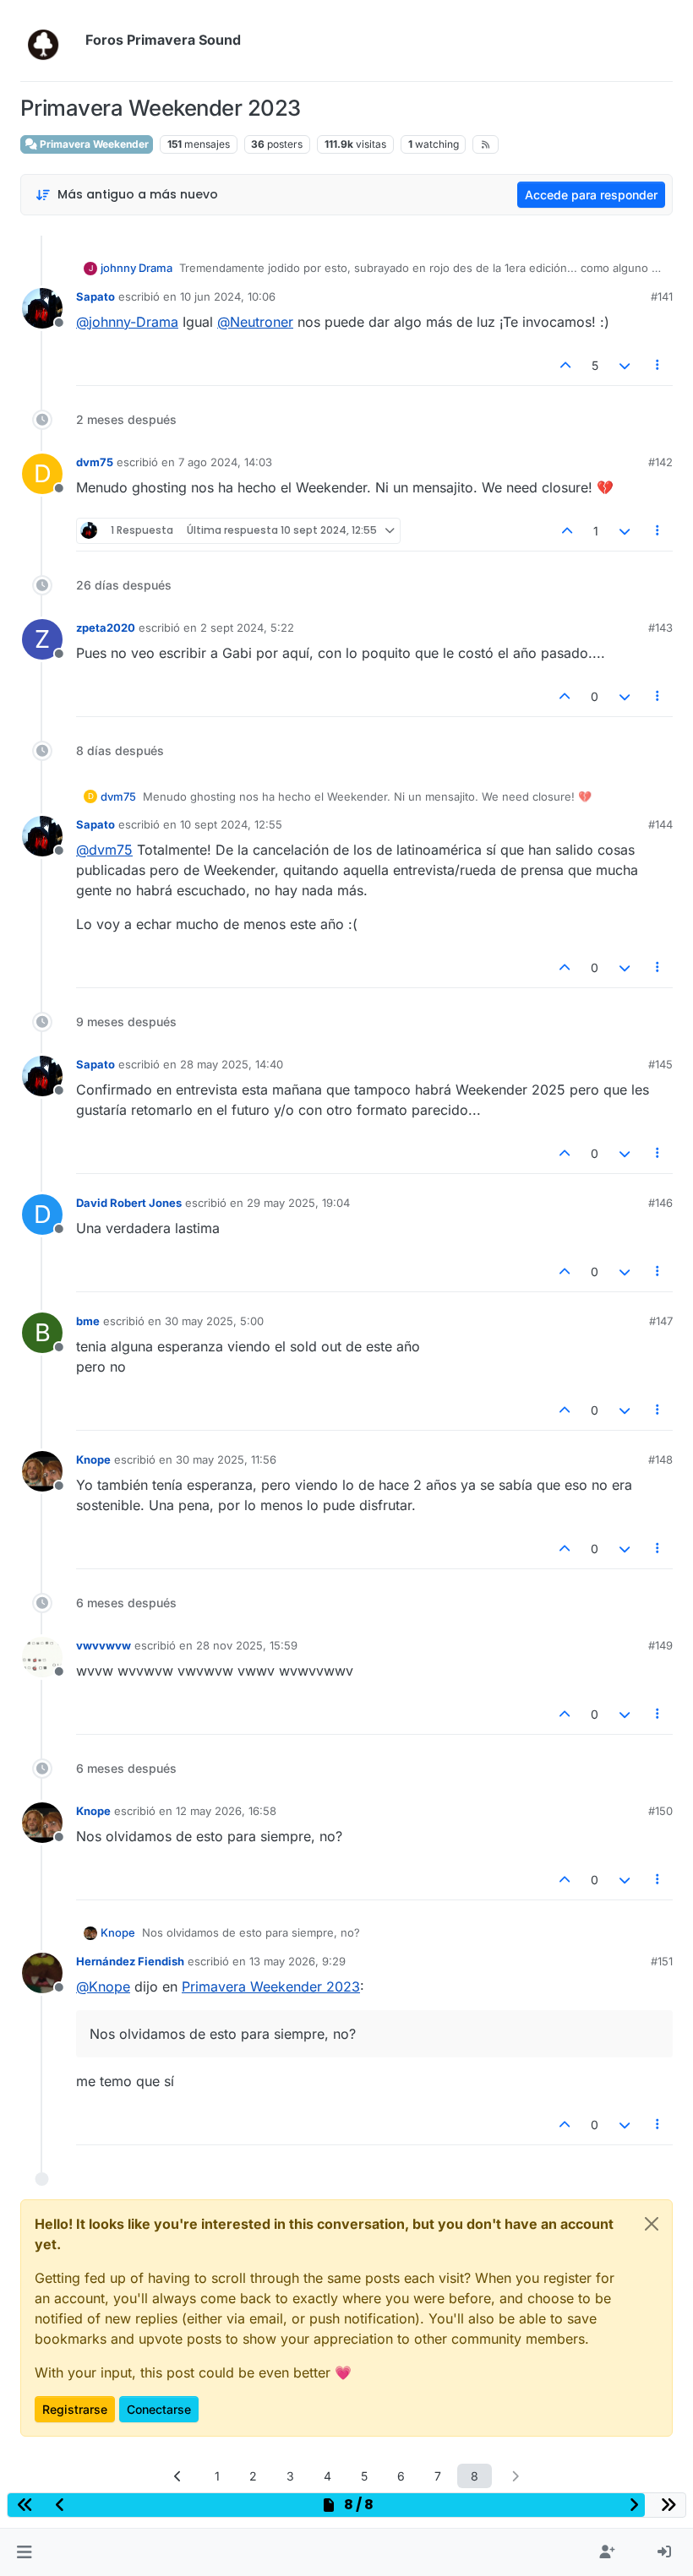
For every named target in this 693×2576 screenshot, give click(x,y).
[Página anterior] (178, 2476)
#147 (661, 1321)
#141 (662, 296)
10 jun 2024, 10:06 (228, 296)
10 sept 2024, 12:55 (231, 824)
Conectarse (159, 2409)
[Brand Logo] (49, 41)
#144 (660, 824)
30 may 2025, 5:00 (214, 1321)
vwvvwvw (104, 1645)
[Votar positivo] (566, 365)
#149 (660, 1645)
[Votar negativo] (625, 365)
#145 (660, 1064)
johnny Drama (136, 268)
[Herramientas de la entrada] (658, 365)
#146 (660, 1203)
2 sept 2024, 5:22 (247, 628)
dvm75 (95, 462)
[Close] (652, 2224)
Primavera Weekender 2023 (271, 1986)
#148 (660, 1459)
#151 (662, 1961)
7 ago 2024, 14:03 (225, 462)
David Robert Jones (129, 1203)
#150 (660, 1811)
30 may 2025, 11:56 (226, 1459)
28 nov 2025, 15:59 (247, 1645)
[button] (24, 2552)
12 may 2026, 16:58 (226, 1811)
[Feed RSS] (486, 144)
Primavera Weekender (93, 144)
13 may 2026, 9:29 (297, 1961)
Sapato (95, 296)
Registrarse (75, 2409)
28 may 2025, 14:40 (232, 1064)
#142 (660, 462)
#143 (660, 628)
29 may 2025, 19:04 (298, 1203)
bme (88, 1321)
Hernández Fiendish (130, 1961)
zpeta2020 (106, 628)
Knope (93, 1459)
